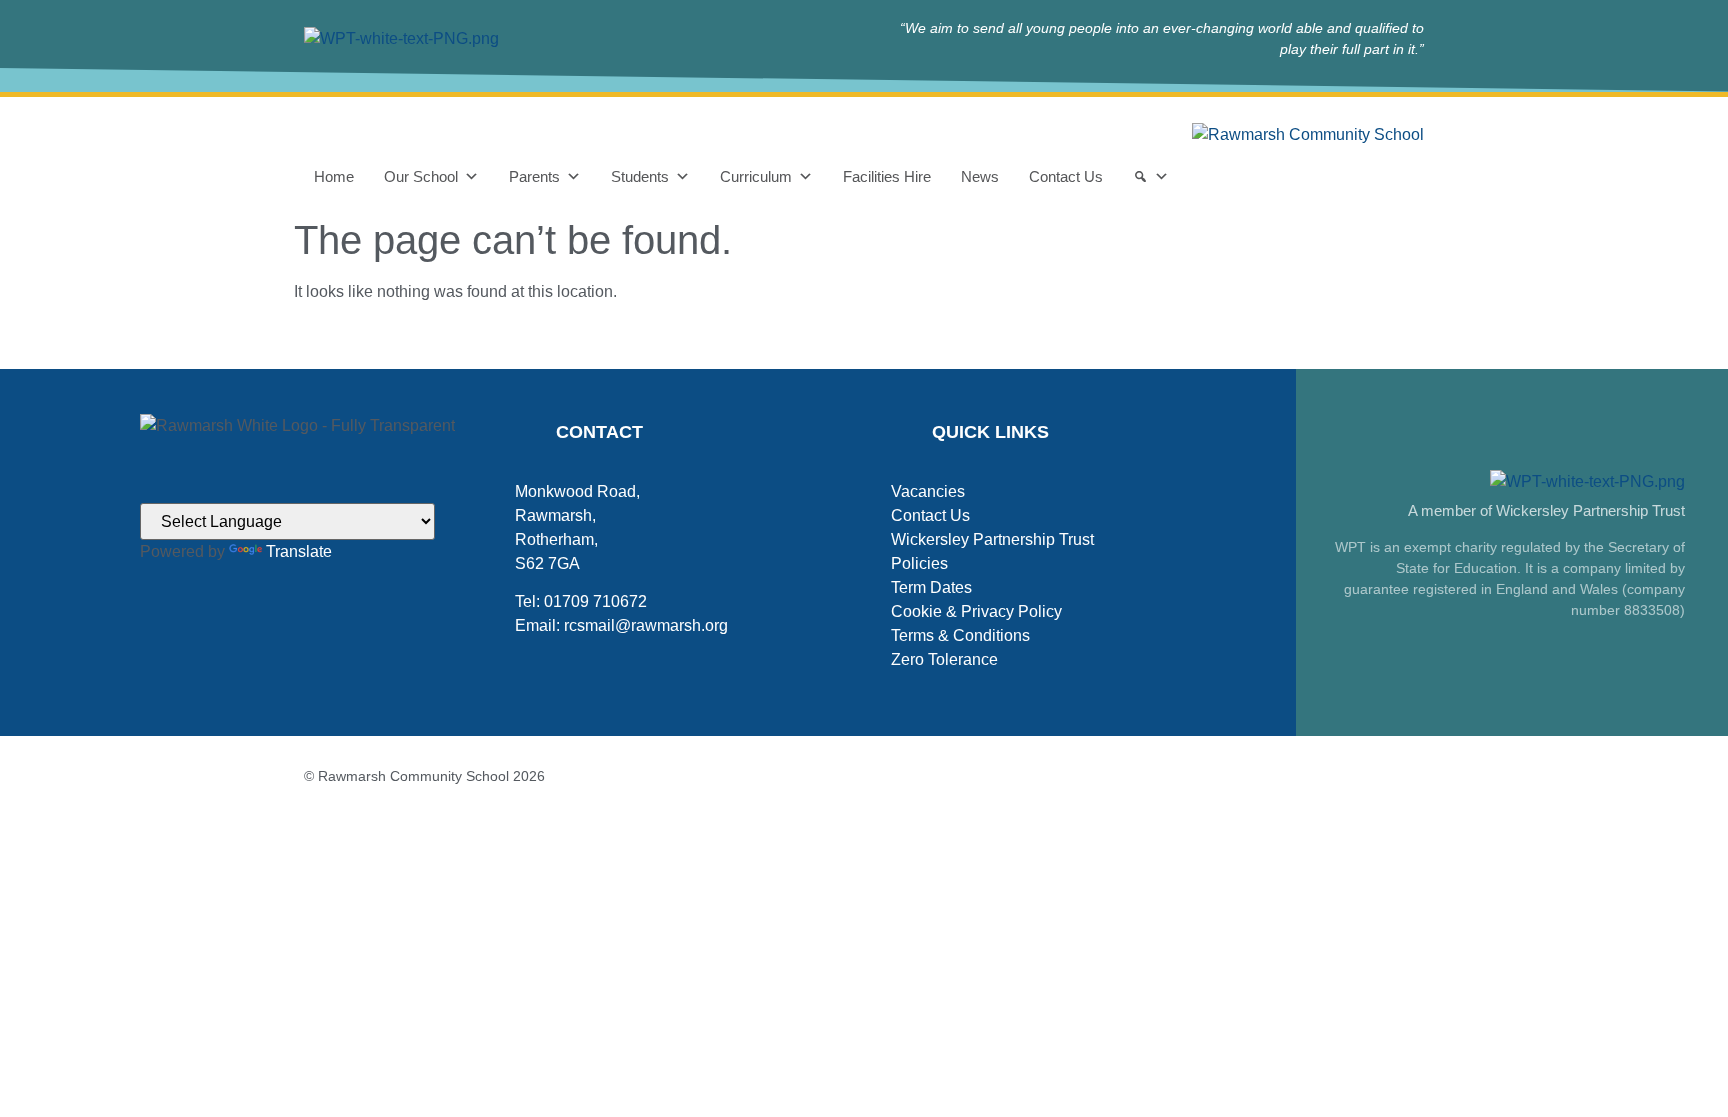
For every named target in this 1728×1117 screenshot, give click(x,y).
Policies (919, 563)
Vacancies (928, 491)
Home (334, 176)
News (980, 176)
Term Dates (931, 587)
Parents (534, 176)
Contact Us (1066, 176)
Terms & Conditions (960, 635)
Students (640, 176)
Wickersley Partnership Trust (992, 539)
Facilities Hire (887, 176)
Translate (299, 551)
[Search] (1151, 177)
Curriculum (756, 176)
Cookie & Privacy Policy (976, 611)
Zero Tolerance (944, 659)
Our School (421, 176)
